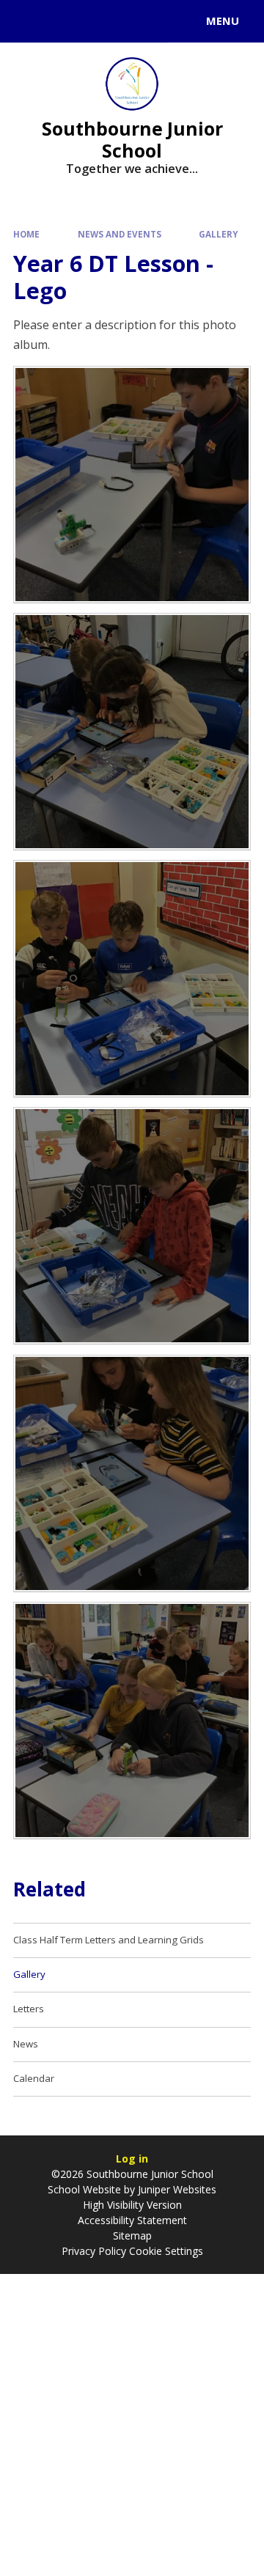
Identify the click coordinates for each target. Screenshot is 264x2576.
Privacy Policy (94, 2251)
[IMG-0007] (132, 732)
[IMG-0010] (132, 1226)
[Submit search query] (179, 19)
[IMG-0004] (132, 485)
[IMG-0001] (132, 1473)
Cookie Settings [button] (166, 2251)
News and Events (120, 234)
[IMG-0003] (132, 1721)
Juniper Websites (177, 2189)
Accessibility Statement (132, 2220)
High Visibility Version (132, 2205)
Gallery (218, 234)
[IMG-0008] (132, 979)
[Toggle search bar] (28, 21)
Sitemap (132, 2235)
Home (26, 234)
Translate (122, 23)
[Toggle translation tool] (65, 21)
